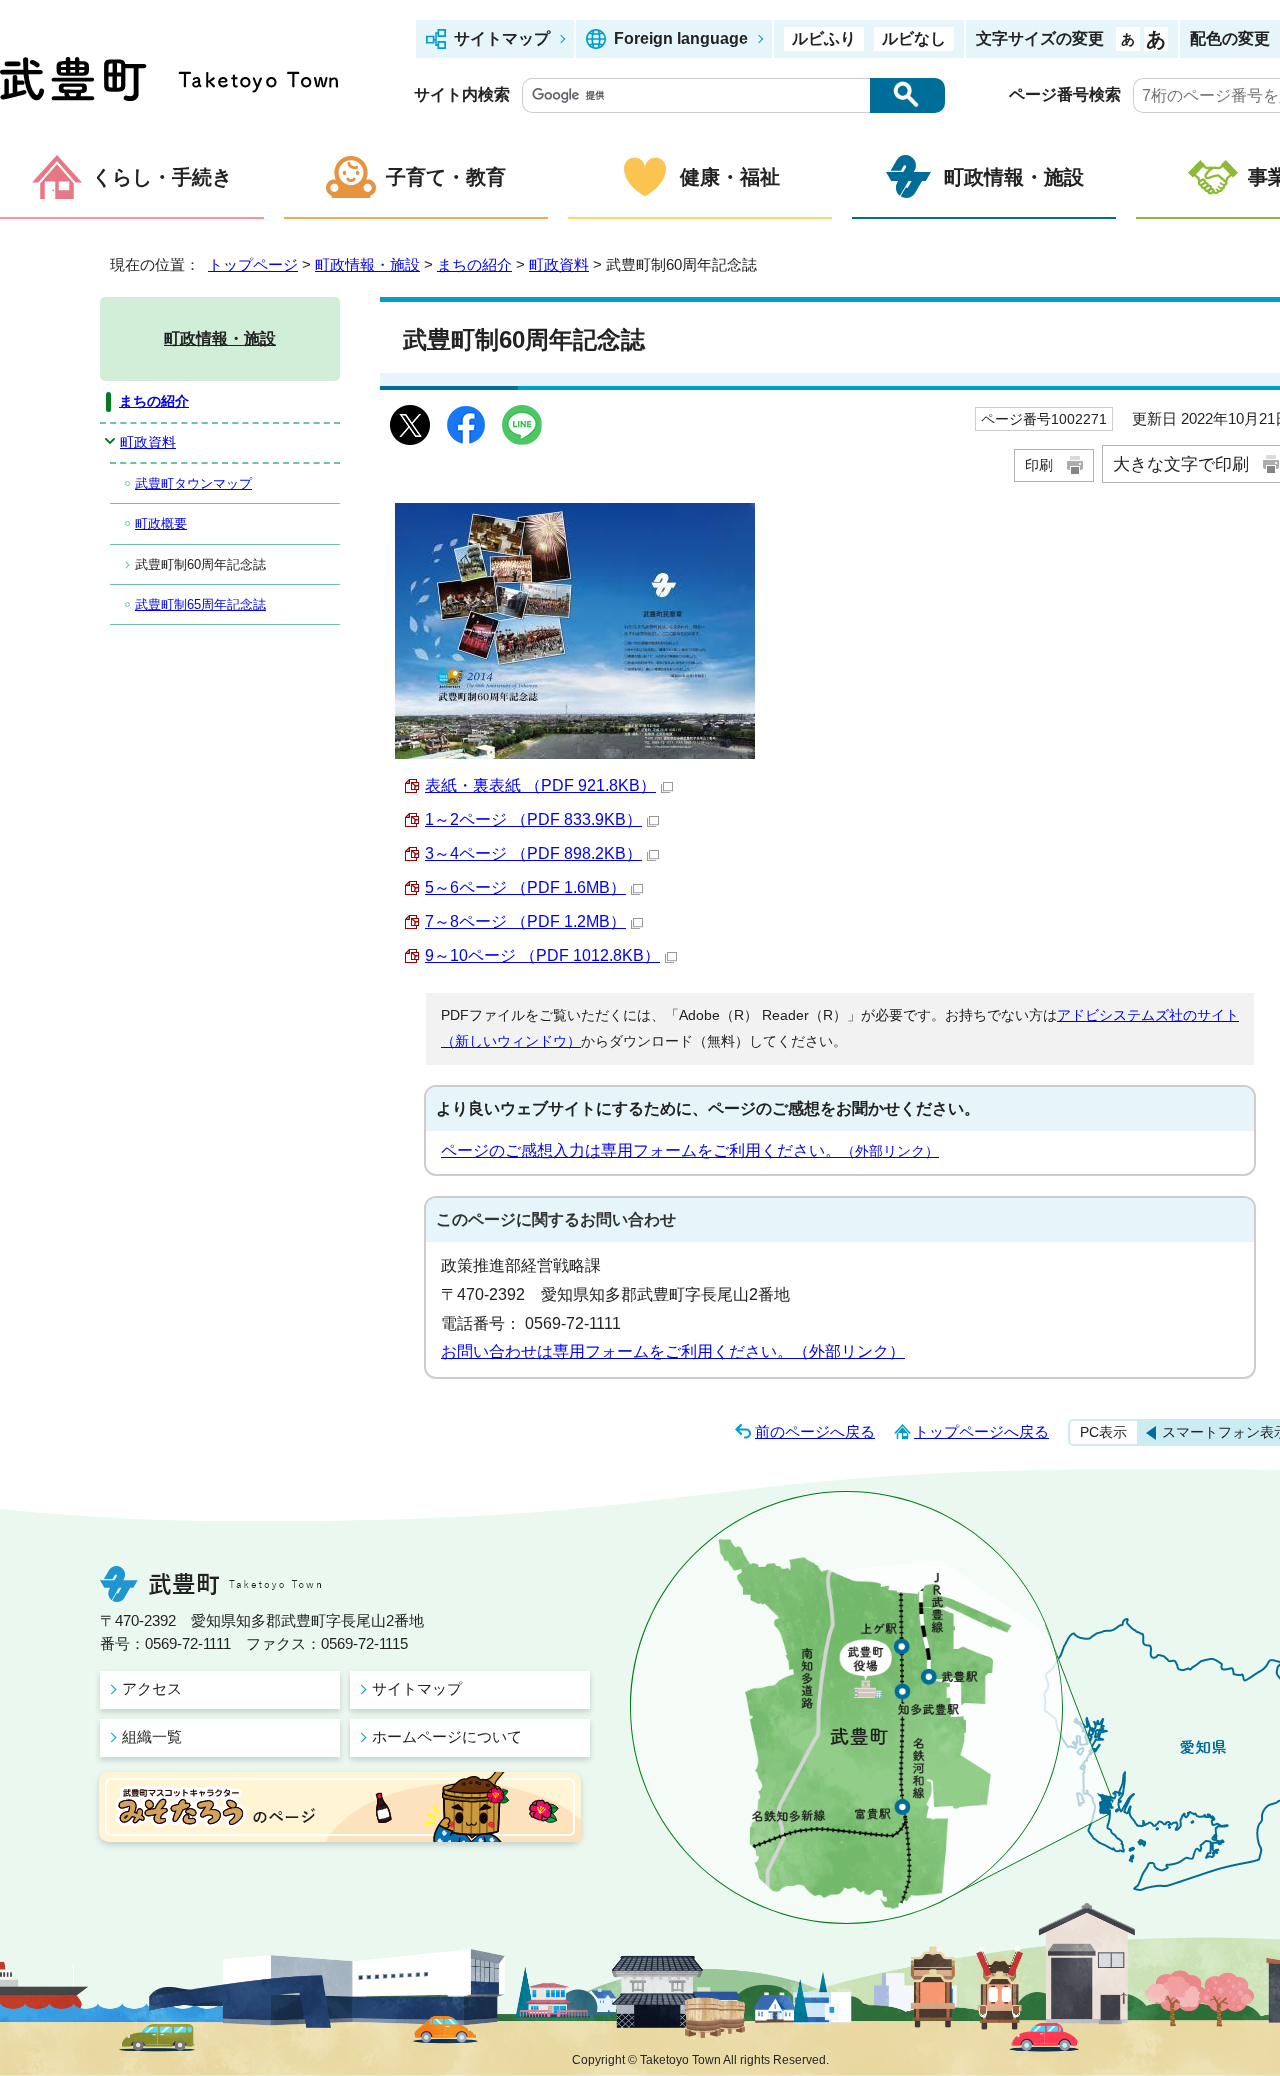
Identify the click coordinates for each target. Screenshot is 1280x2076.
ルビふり (824, 38)
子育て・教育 (446, 177)
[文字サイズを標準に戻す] (1128, 39)
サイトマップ (502, 38)
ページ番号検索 (1065, 94)
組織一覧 (152, 1736)
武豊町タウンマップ (193, 483)
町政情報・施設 (1014, 177)
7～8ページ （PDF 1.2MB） (525, 921)
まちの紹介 (474, 264)
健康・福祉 (730, 177)
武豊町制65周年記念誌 (200, 604)
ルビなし (914, 38)
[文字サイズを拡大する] (1156, 39)
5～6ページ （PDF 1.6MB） (525, 887)
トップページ (253, 264)
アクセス (152, 1688)
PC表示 (1103, 1432)
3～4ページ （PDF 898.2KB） (533, 853)
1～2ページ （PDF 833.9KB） (533, 819)
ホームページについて (447, 1736)
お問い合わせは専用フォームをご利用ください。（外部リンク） (673, 1351)
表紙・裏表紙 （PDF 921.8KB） (540, 785)
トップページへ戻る (981, 1431)
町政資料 (559, 264)
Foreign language (681, 38)
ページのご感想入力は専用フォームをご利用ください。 (690, 1150)
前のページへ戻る (815, 1431)
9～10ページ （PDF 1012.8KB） (542, 955)
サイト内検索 (462, 94)
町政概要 (161, 523)
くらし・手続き (162, 177)
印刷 (1039, 465)
